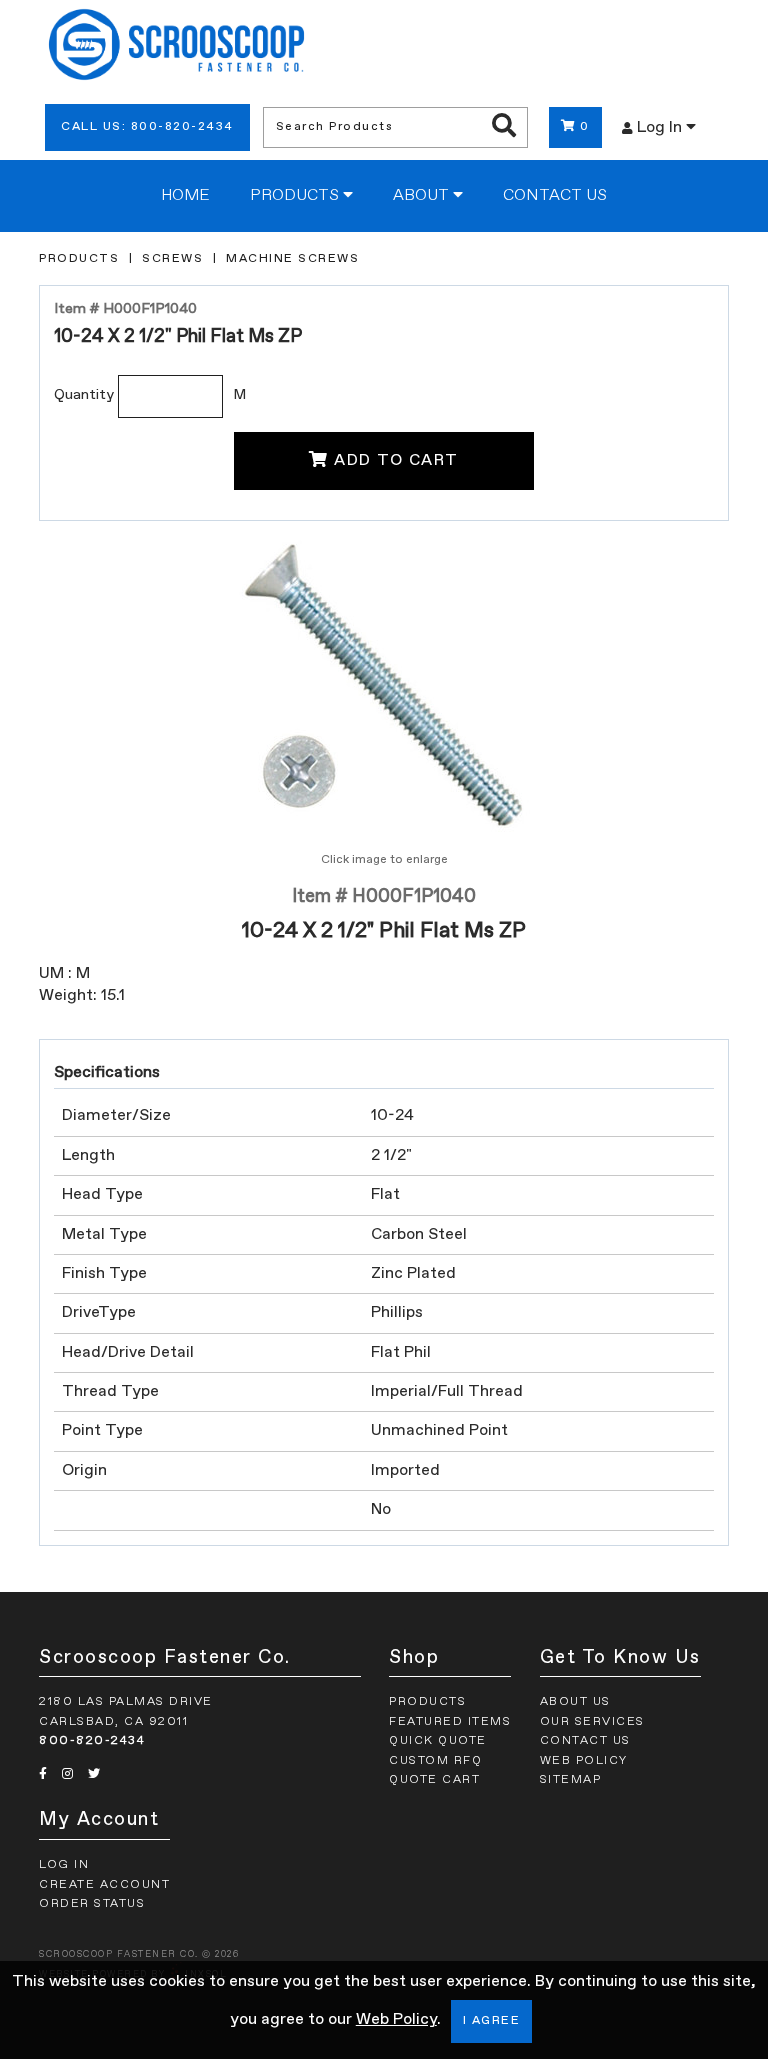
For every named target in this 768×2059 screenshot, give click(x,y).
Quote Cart (434, 1780)
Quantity (84, 395)
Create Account (104, 1885)
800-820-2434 (92, 1741)
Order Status (92, 1904)
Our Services (592, 1722)
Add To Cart (396, 461)
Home (185, 196)
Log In (661, 128)
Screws (172, 259)
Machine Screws (292, 259)
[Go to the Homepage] (176, 47)
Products (296, 196)
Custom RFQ (435, 1761)
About (423, 196)
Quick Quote (438, 1741)
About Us (575, 1702)
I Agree (492, 2021)
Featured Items (450, 1722)
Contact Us (555, 196)
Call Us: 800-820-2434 (147, 127)
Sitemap (571, 1780)
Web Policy (396, 2020)
